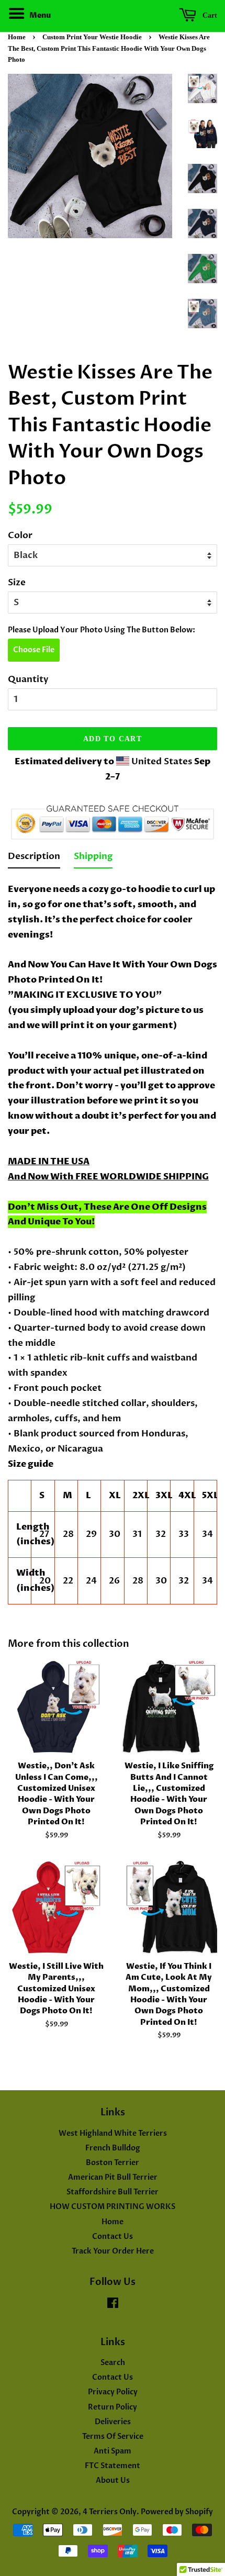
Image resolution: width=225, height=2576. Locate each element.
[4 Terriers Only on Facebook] (113, 2305)
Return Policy (113, 2407)
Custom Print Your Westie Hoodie (92, 37)
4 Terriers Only (110, 2512)
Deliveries (113, 2422)
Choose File (34, 650)
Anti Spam (113, 2451)
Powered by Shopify (177, 2512)
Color (20, 535)
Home (17, 37)
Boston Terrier (113, 2163)
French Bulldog (113, 2148)
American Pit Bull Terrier (113, 2177)
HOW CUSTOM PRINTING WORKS (113, 2207)
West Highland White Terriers (113, 2133)
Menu (39, 15)
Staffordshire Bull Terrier (113, 2192)
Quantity (28, 679)
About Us (113, 2480)
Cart (209, 15)
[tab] (34, 859)
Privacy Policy (113, 2392)
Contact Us (113, 2237)
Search (113, 2363)
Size (17, 582)
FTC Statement (113, 2466)
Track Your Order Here (113, 2251)
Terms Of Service (113, 2436)
